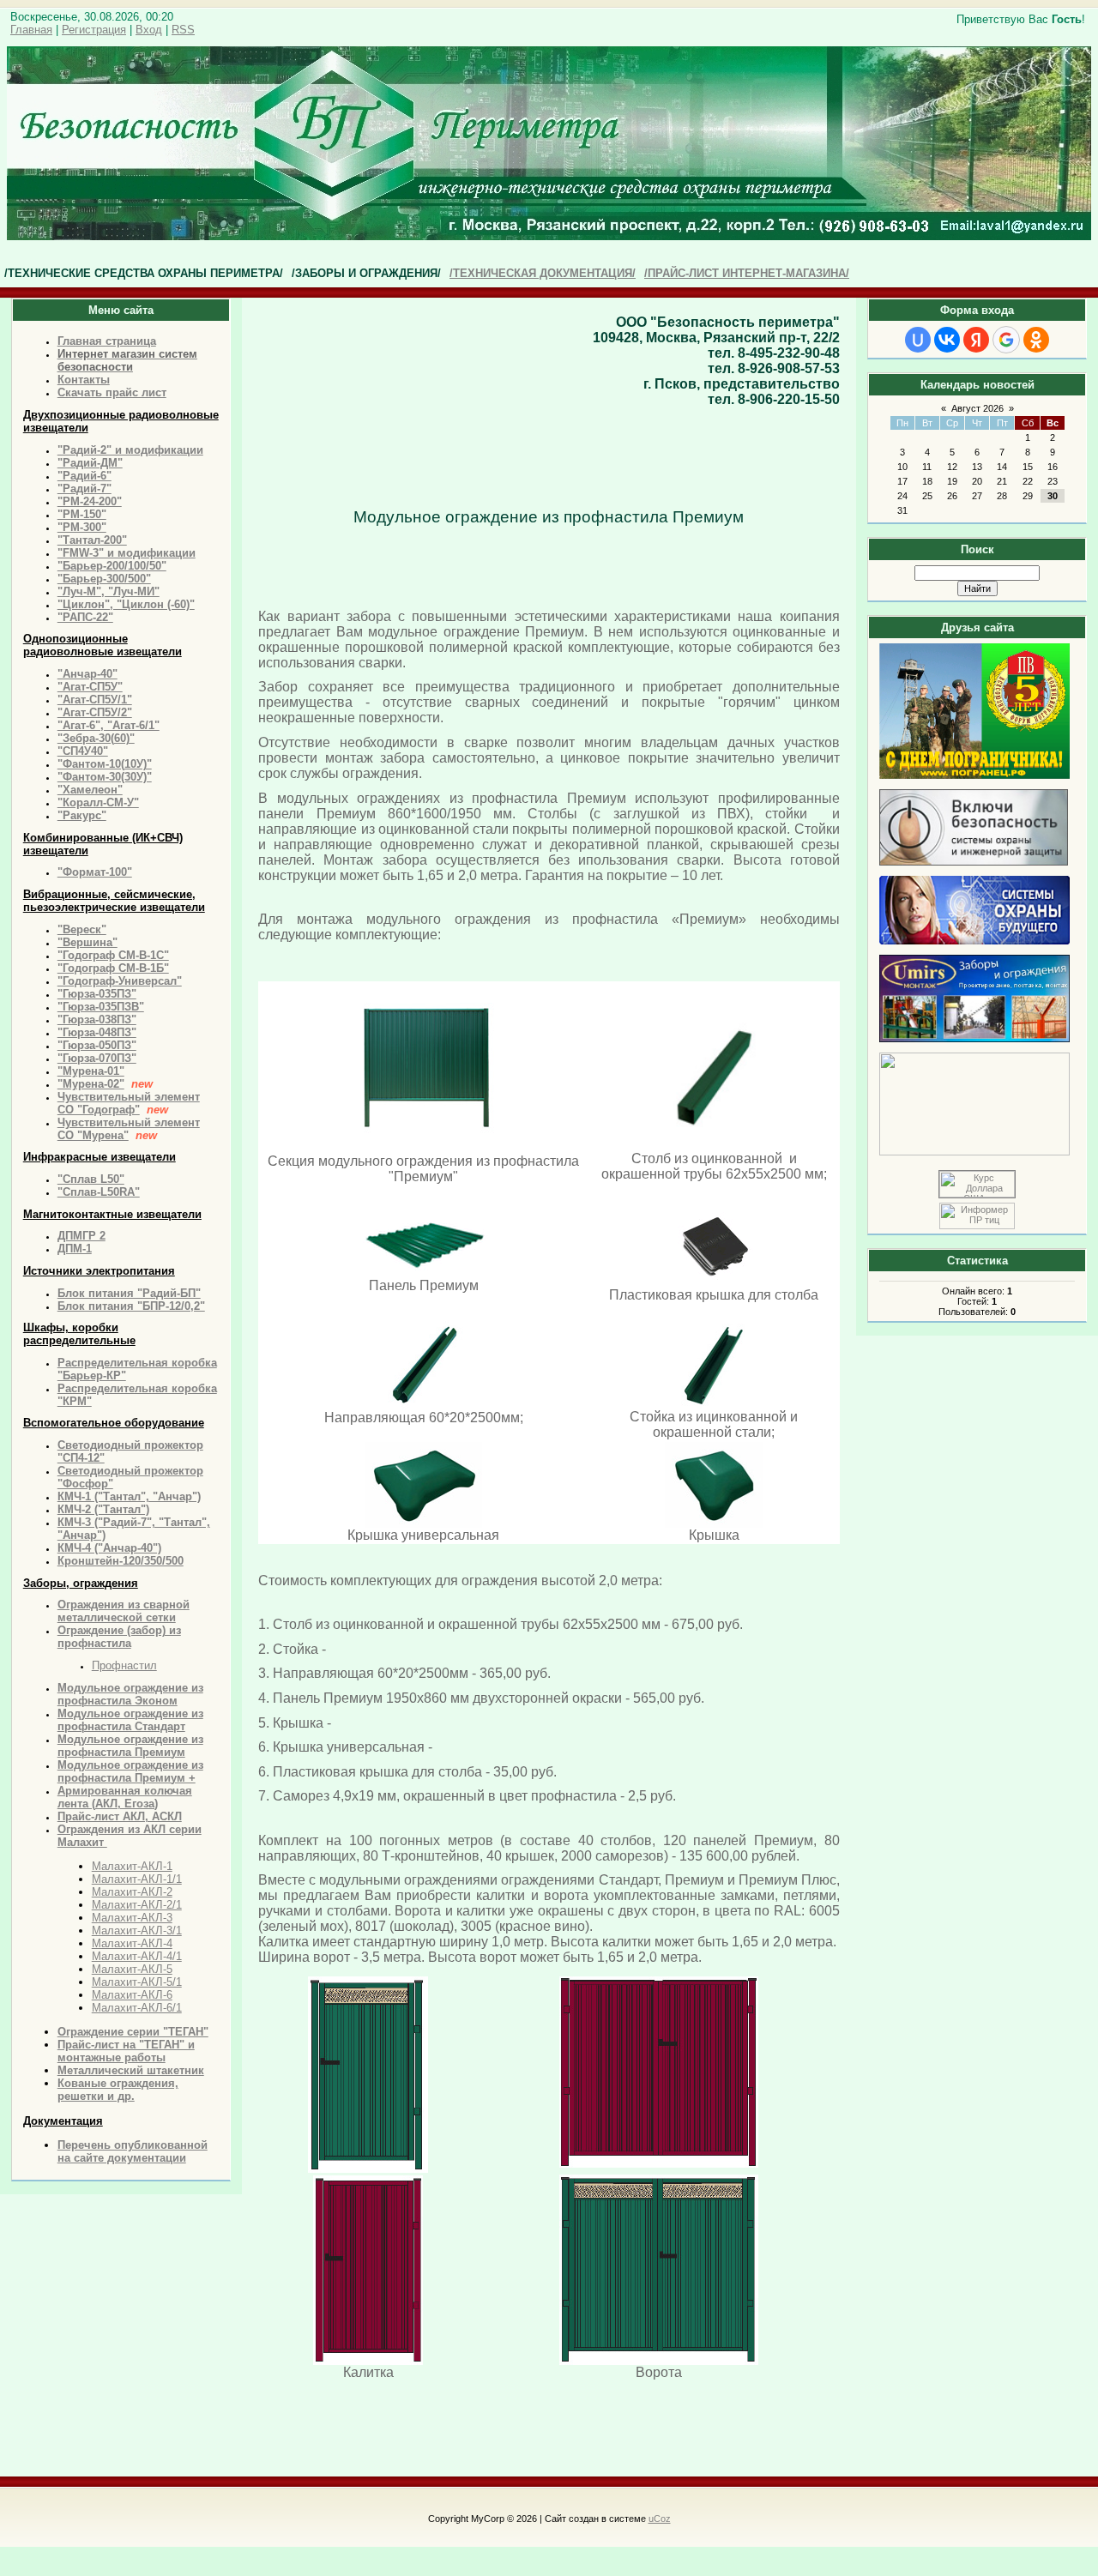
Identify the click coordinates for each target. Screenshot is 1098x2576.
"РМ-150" (82, 514)
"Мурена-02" (91, 1084)
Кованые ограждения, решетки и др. (118, 2090)
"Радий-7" (84, 489)
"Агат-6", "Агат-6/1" (109, 725)
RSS (183, 30)
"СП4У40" (83, 751)
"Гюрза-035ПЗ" (97, 994)
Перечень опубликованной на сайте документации (133, 2151)
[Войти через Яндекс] (976, 340)
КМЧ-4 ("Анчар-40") (109, 1548)
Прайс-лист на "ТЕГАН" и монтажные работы (126, 2051)
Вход (149, 30)
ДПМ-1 (75, 1249)
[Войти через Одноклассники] (1036, 340)
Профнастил (124, 1665)
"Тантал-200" (92, 540)
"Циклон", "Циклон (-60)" (126, 604)
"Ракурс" (82, 815)
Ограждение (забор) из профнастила (119, 1637)
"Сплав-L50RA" (99, 1192)
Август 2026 (977, 408)
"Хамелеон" (90, 790)
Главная (31, 30)
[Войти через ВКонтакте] (947, 340)
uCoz (660, 2519)
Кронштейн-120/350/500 (121, 1561)
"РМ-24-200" (90, 501)
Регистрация (94, 30)
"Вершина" (87, 942)
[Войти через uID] (918, 340)
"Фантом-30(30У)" (105, 777)
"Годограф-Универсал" (120, 981)
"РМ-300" (82, 527)
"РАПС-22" (85, 617)
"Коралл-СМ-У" (98, 802)
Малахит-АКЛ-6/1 (137, 2008)
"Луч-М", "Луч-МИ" (109, 591)
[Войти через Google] (1006, 340)
